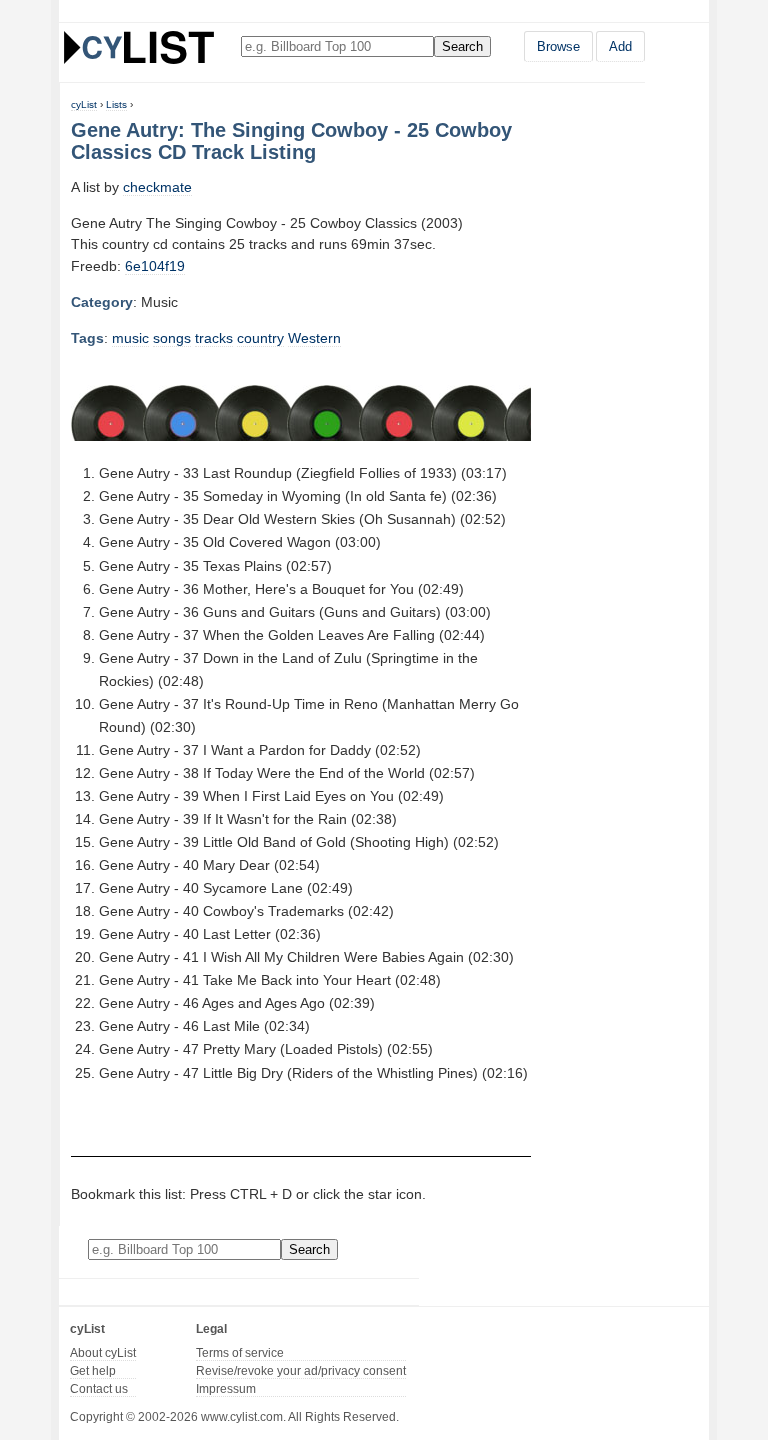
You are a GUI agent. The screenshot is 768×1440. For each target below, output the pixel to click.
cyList (84, 104)
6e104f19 (155, 266)
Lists (116, 104)
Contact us (99, 1389)
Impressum (226, 1389)
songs (172, 338)
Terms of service (240, 1353)
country (260, 338)
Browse (558, 46)
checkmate (157, 187)
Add (620, 46)
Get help (93, 1371)
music (130, 338)
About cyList (103, 1353)
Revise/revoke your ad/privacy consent (301, 1371)
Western (314, 338)
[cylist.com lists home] (139, 47)
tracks (214, 338)
